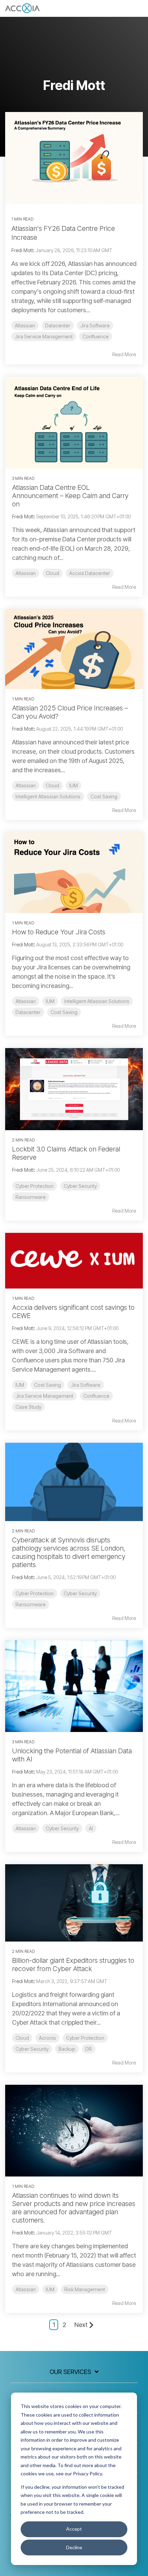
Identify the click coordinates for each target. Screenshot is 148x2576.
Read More (124, 355)
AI (91, 1828)
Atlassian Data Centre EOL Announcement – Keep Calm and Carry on (70, 496)
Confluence (96, 336)
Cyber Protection (35, 1186)
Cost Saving (104, 796)
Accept (74, 2529)
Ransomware (31, 1197)
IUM (73, 785)
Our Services (70, 2372)
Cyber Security (80, 1186)
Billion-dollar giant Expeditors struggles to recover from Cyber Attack (73, 1965)
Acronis (47, 2038)
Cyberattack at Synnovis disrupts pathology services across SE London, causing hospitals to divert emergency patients (69, 1552)
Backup (67, 2049)
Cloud (52, 573)
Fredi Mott (22, 250)
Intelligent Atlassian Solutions (48, 796)
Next (81, 2325)
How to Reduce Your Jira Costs (59, 932)
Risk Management (85, 2289)
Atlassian (25, 325)
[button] (138, 7)
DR (89, 2049)
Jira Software (95, 325)
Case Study (28, 1407)
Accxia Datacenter (90, 573)
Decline (74, 2547)
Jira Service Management (44, 336)
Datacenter (58, 325)
